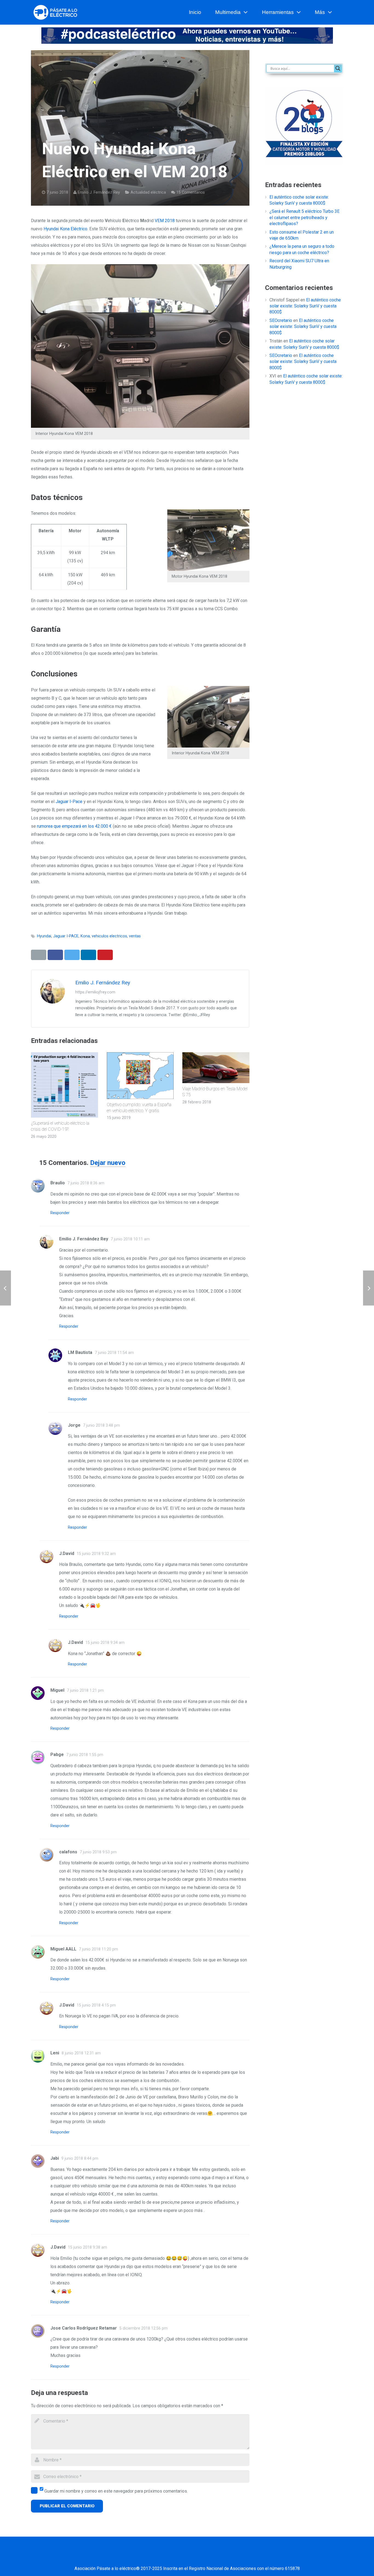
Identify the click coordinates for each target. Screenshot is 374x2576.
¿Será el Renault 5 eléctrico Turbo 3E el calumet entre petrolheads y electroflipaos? (304, 217)
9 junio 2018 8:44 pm (80, 2158)
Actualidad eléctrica (148, 192)
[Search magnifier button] (338, 68)
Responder (60, 1213)
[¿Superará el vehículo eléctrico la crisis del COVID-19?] (64, 1085)
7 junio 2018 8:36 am (86, 1183)
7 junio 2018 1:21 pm (85, 1690)
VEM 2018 (165, 221)
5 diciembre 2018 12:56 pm (143, 2328)
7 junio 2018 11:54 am (114, 1353)
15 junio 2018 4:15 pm (96, 2005)
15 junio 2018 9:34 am (105, 1643)
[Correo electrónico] (139, 2558)
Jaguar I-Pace (69, 802)
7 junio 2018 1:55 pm (85, 1755)
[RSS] (221, 2558)
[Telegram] (235, 2558)
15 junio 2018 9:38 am (87, 2247)
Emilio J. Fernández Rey (99, 192)
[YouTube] (194, 2558)
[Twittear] (72, 955)
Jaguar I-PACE (66, 936)
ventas (135, 936)
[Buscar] (341, 12)
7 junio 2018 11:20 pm (98, 1949)
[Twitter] (166, 2558)
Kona (85, 936)
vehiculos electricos (109, 936)
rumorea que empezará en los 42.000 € (74, 826)
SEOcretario (281, 320)
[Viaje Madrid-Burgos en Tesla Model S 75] (216, 1068)
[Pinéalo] (105, 955)
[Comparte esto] (55, 955)
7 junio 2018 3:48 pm (101, 1425)
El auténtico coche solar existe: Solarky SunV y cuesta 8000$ (305, 306)
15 (191, 192)
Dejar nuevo (108, 1163)
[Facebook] (153, 2558)
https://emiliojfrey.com (95, 992)
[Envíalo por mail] (39, 955)
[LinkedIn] (180, 2558)
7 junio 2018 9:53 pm (98, 1852)
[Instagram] (208, 2558)
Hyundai (44, 936)
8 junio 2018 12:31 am (81, 2053)
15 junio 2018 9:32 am (96, 1554)
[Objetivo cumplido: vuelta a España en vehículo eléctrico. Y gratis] (140, 1076)
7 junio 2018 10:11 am (130, 1239)
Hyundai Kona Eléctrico (65, 229)
